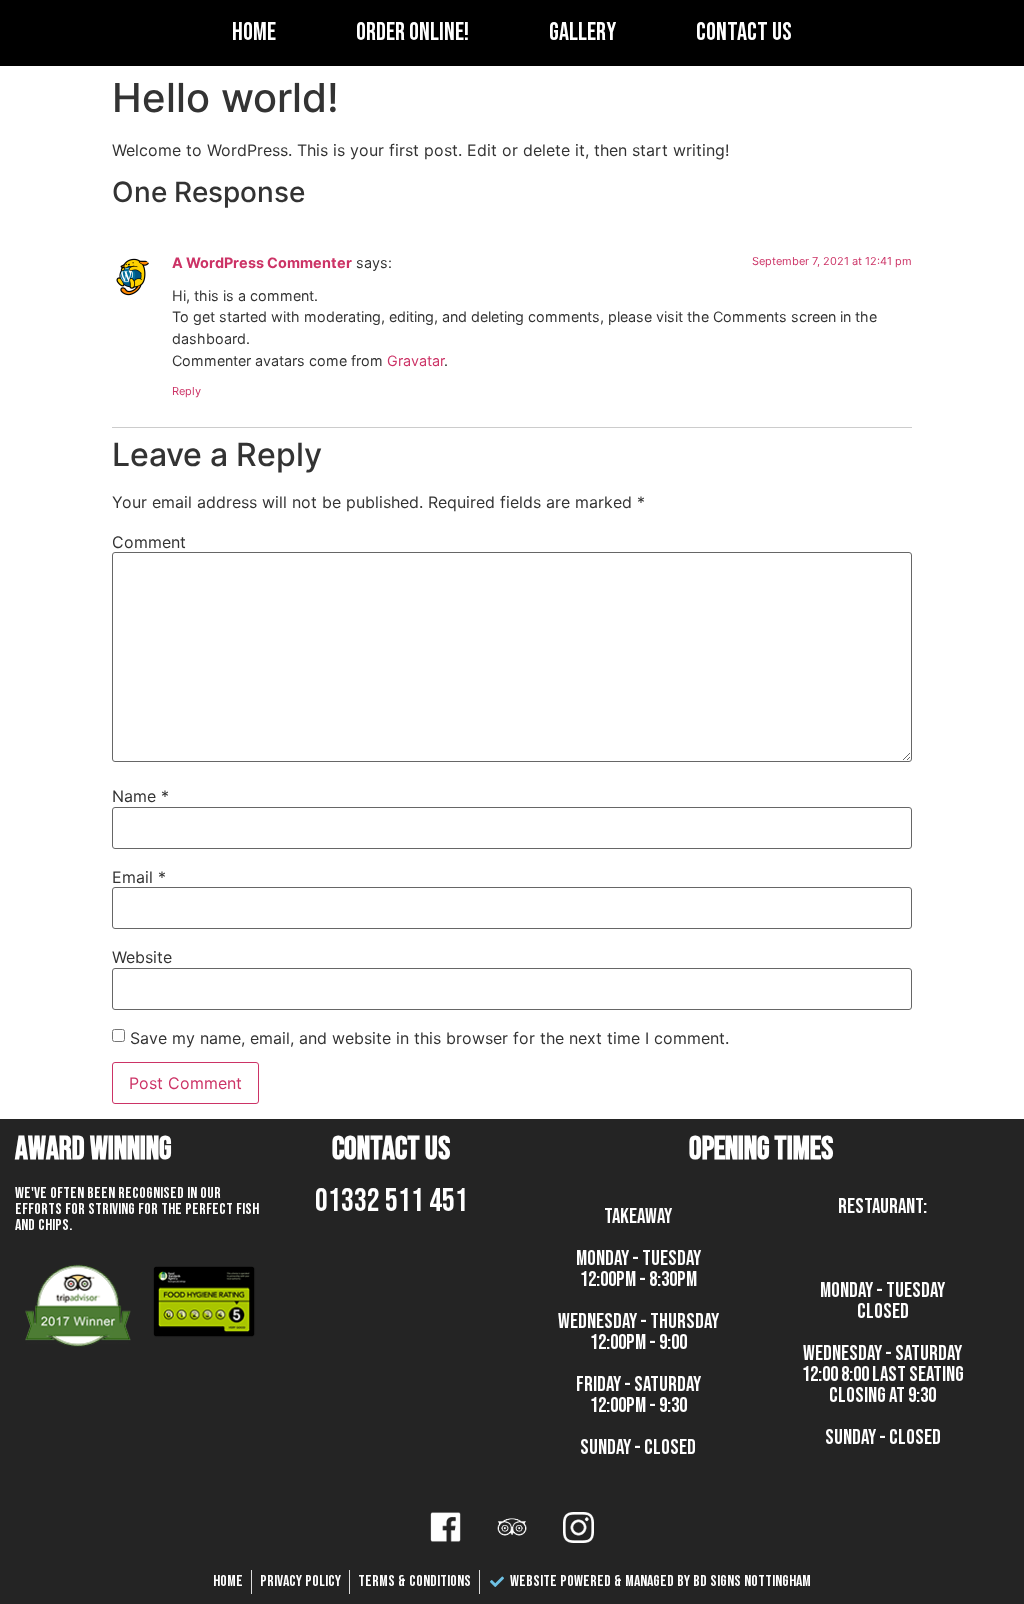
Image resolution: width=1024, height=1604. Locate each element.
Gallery (582, 32)
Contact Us (744, 32)
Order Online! (412, 32)
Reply (186, 391)
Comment (149, 542)
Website (142, 957)
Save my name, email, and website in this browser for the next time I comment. (429, 1038)
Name (140, 796)
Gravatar (415, 360)
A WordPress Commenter (262, 262)
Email (139, 877)
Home (254, 32)
